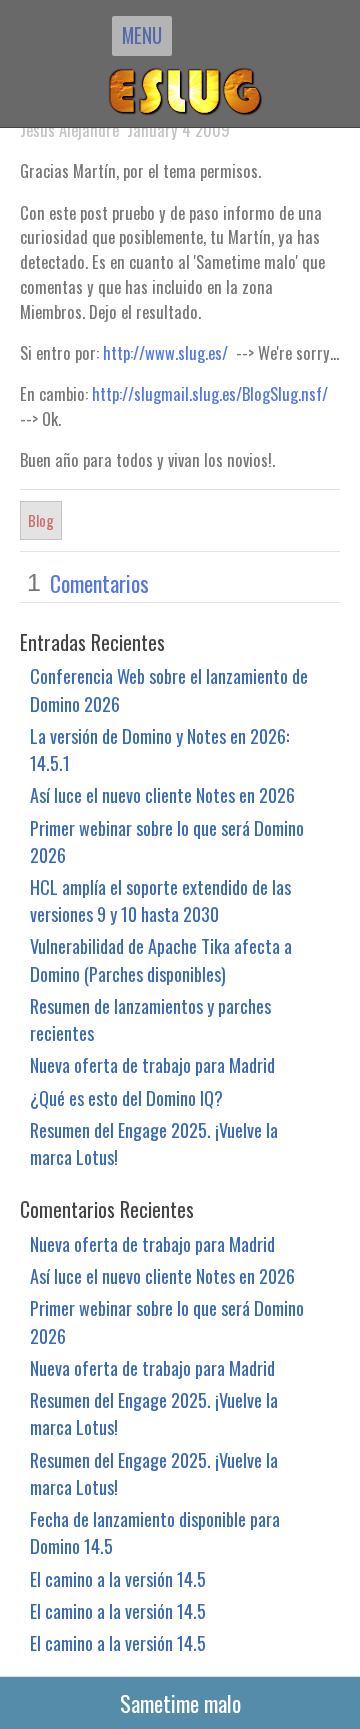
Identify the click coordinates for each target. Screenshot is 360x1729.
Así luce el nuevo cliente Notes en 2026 (162, 794)
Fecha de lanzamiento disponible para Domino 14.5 (155, 1532)
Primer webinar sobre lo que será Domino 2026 (167, 841)
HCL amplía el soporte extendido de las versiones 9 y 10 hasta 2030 (160, 900)
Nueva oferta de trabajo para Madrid (152, 1064)
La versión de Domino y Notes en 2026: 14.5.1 (159, 749)
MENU (142, 35)
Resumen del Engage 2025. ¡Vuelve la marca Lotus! (154, 1143)
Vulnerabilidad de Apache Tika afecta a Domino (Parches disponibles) (161, 959)
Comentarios (99, 583)
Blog (41, 520)
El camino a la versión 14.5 (118, 1578)
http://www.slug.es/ (165, 352)
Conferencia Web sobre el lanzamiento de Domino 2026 (169, 689)
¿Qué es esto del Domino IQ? (126, 1097)
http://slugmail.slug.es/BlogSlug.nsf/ (210, 393)
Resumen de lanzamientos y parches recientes (150, 1019)
